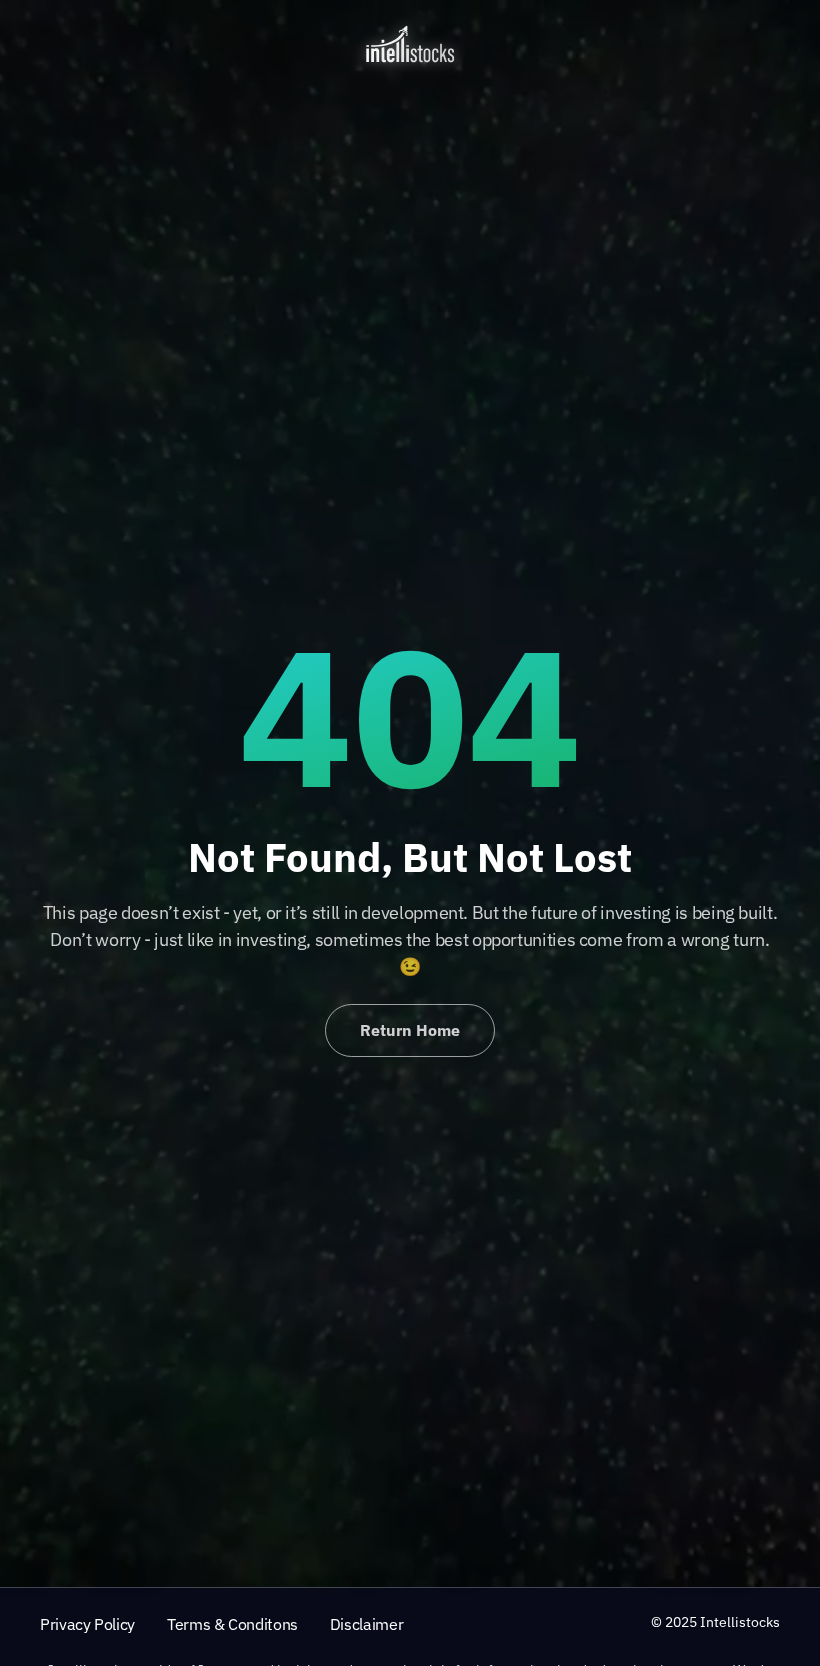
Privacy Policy (87, 1624)
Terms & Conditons (232, 1624)
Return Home (410, 1030)
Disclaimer (366, 1624)
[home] (410, 44)
